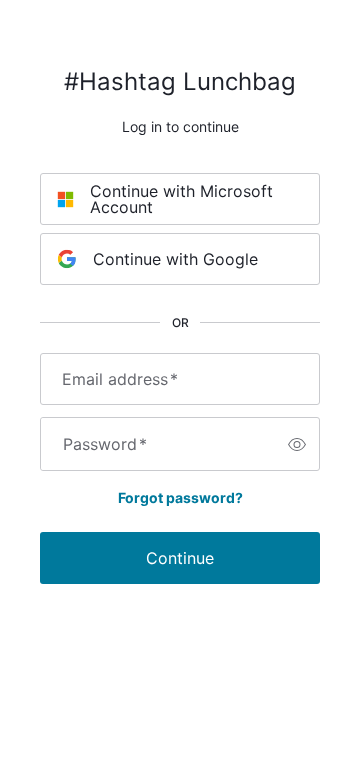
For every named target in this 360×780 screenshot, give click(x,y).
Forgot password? (180, 497)
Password (105, 444)
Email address (120, 379)
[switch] (297, 444)
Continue (180, 558)
